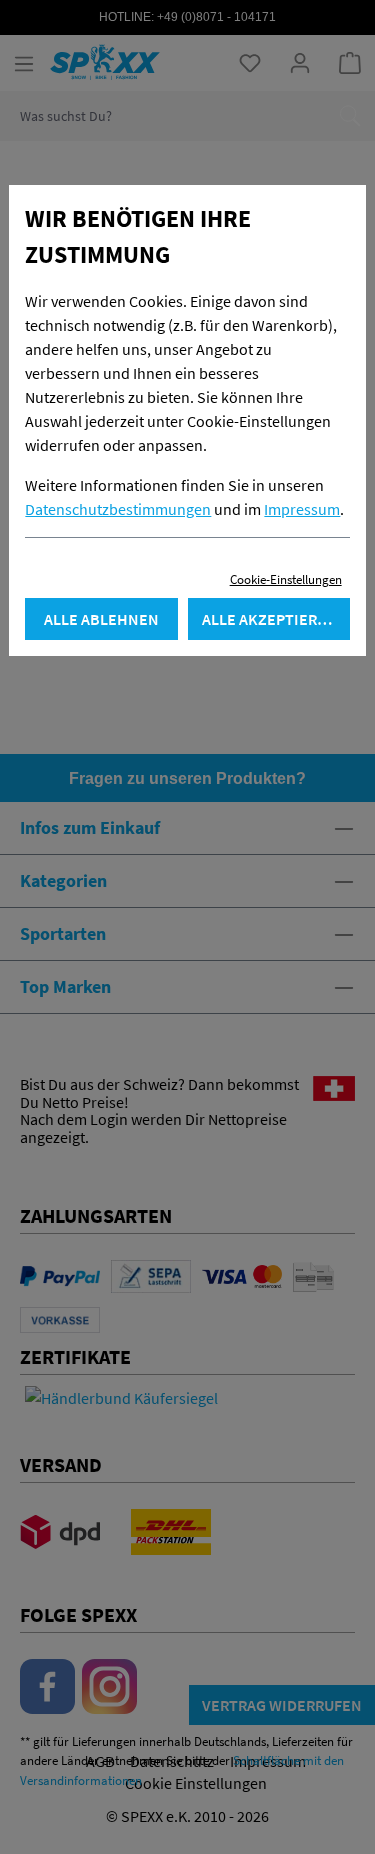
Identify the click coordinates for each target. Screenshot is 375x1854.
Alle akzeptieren (269, 619)
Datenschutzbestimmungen (118, 509)
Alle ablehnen (101, 619)
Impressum (302, 509)
